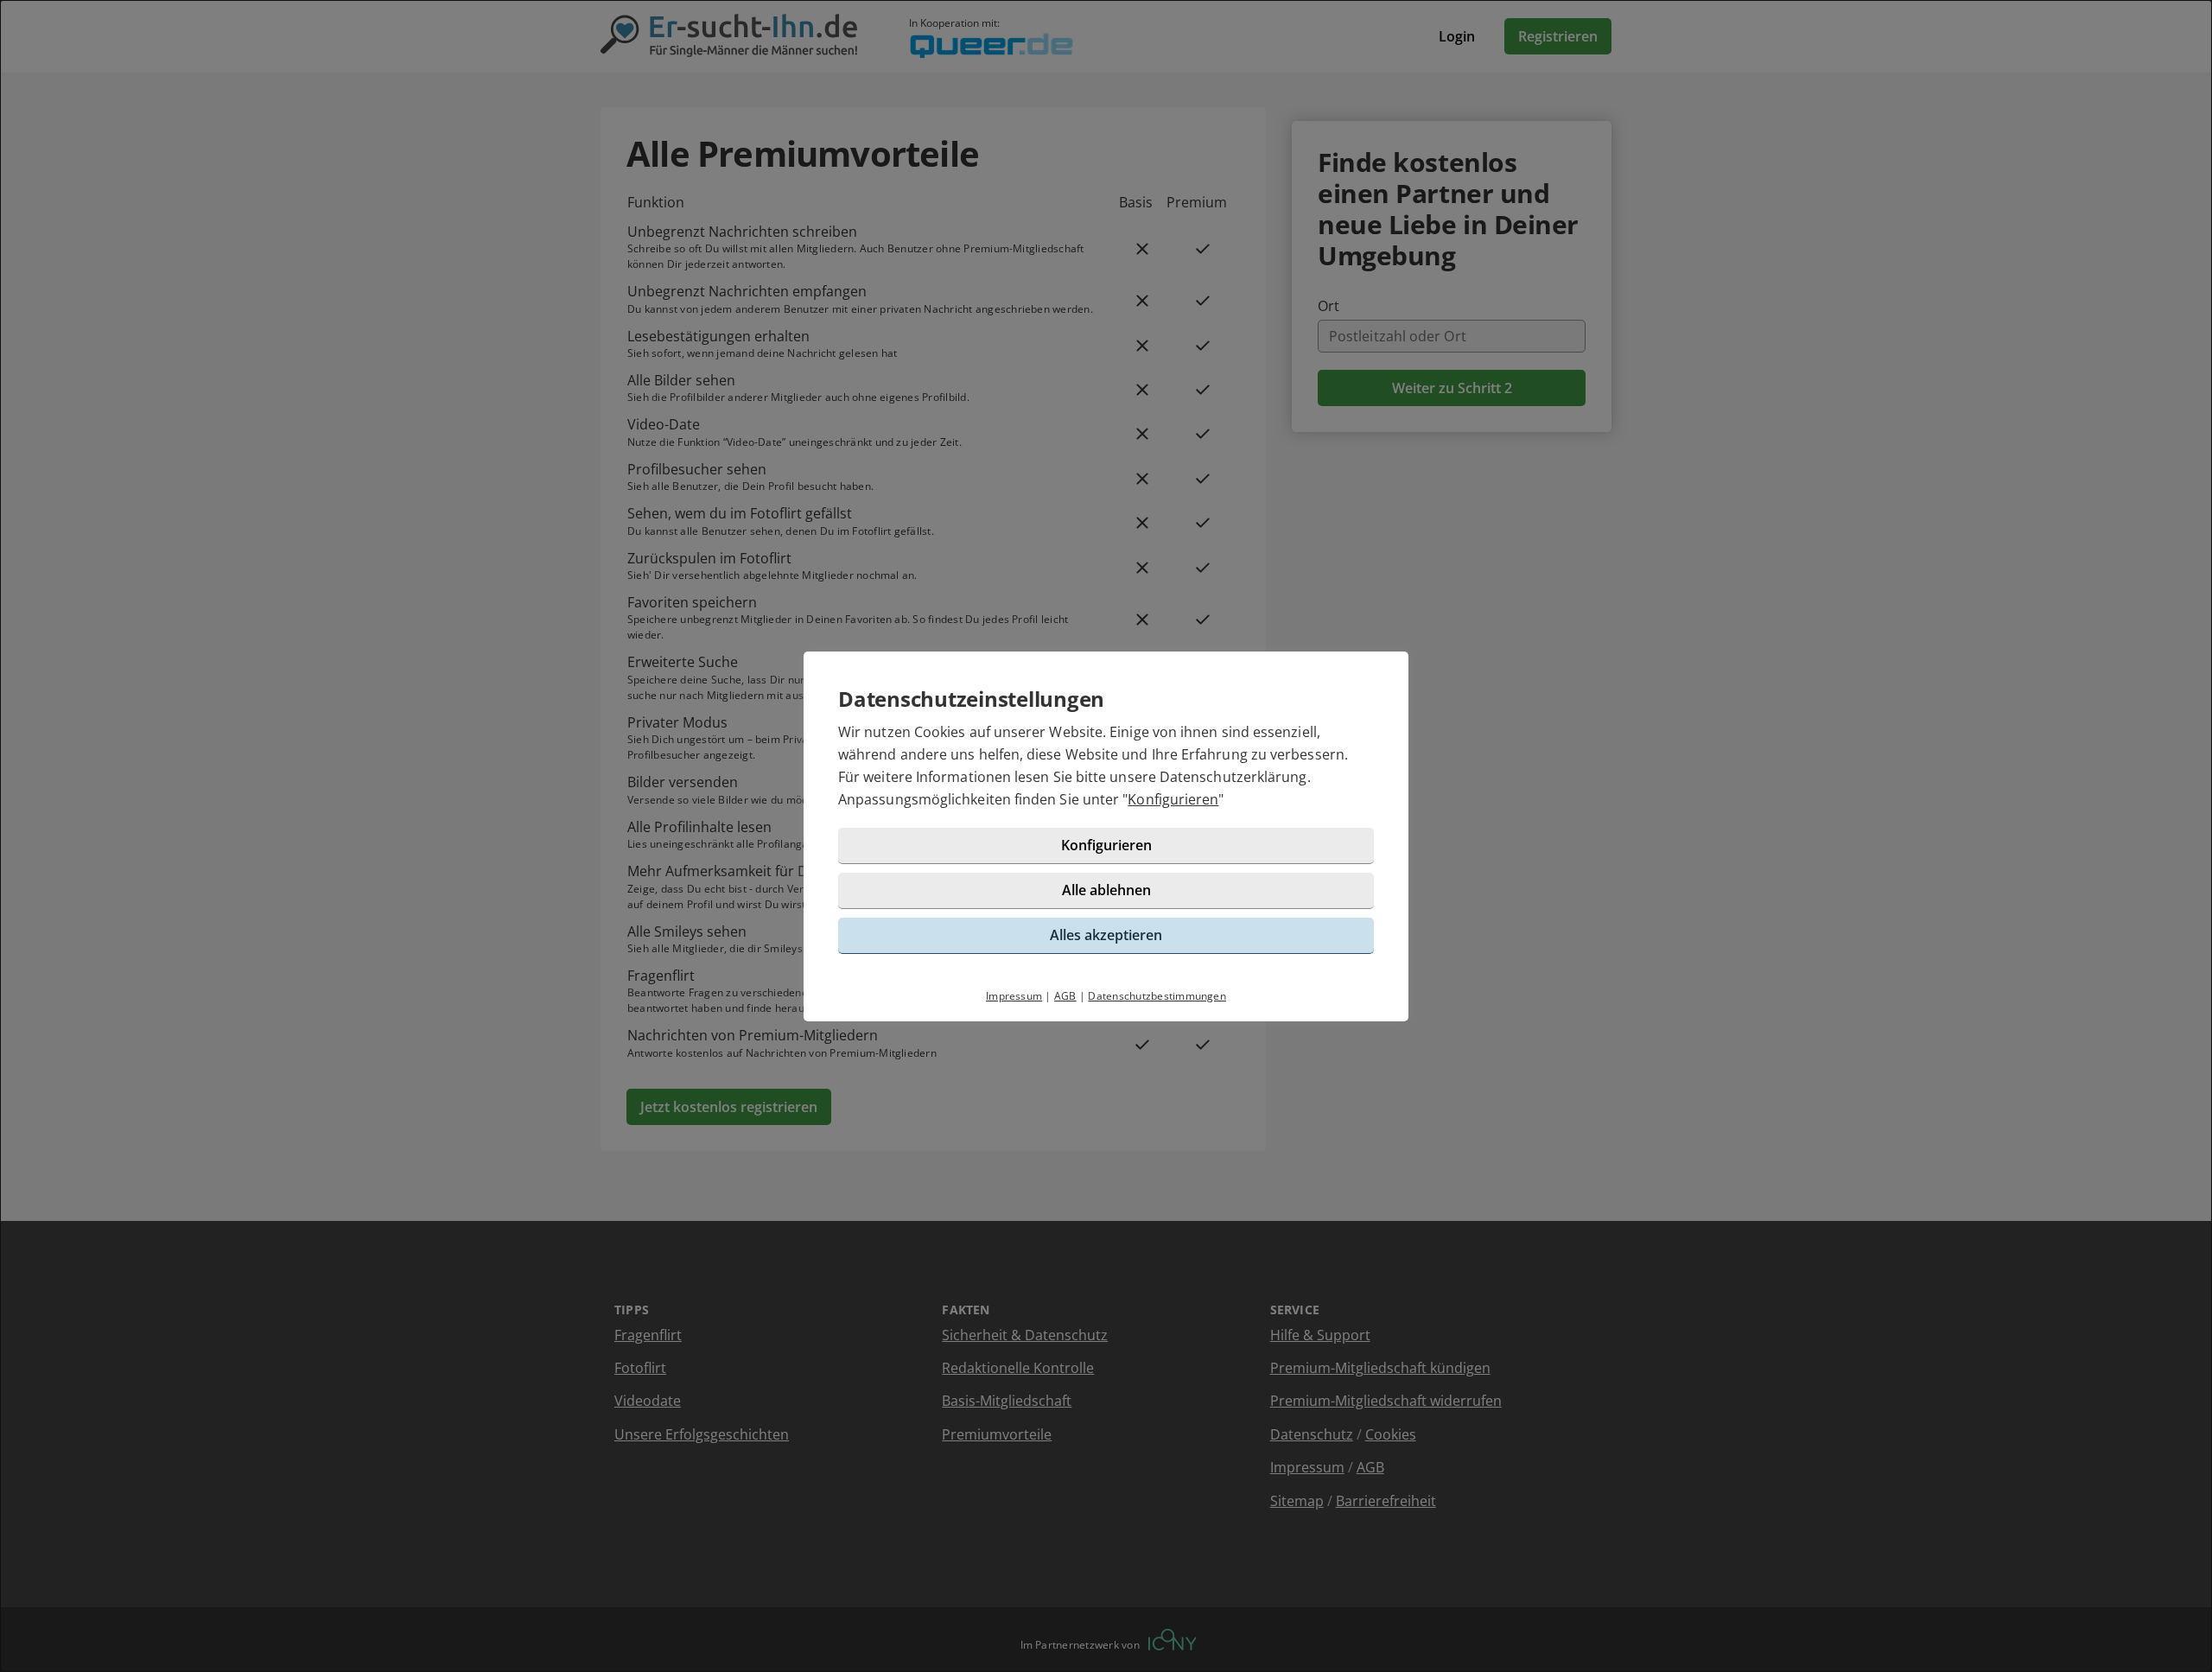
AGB (1065, 996)
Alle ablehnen (1106, 890)
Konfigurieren (1173, 799)
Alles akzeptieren (1106, 935)
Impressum (1014, 996)
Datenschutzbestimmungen (1157, 996)
